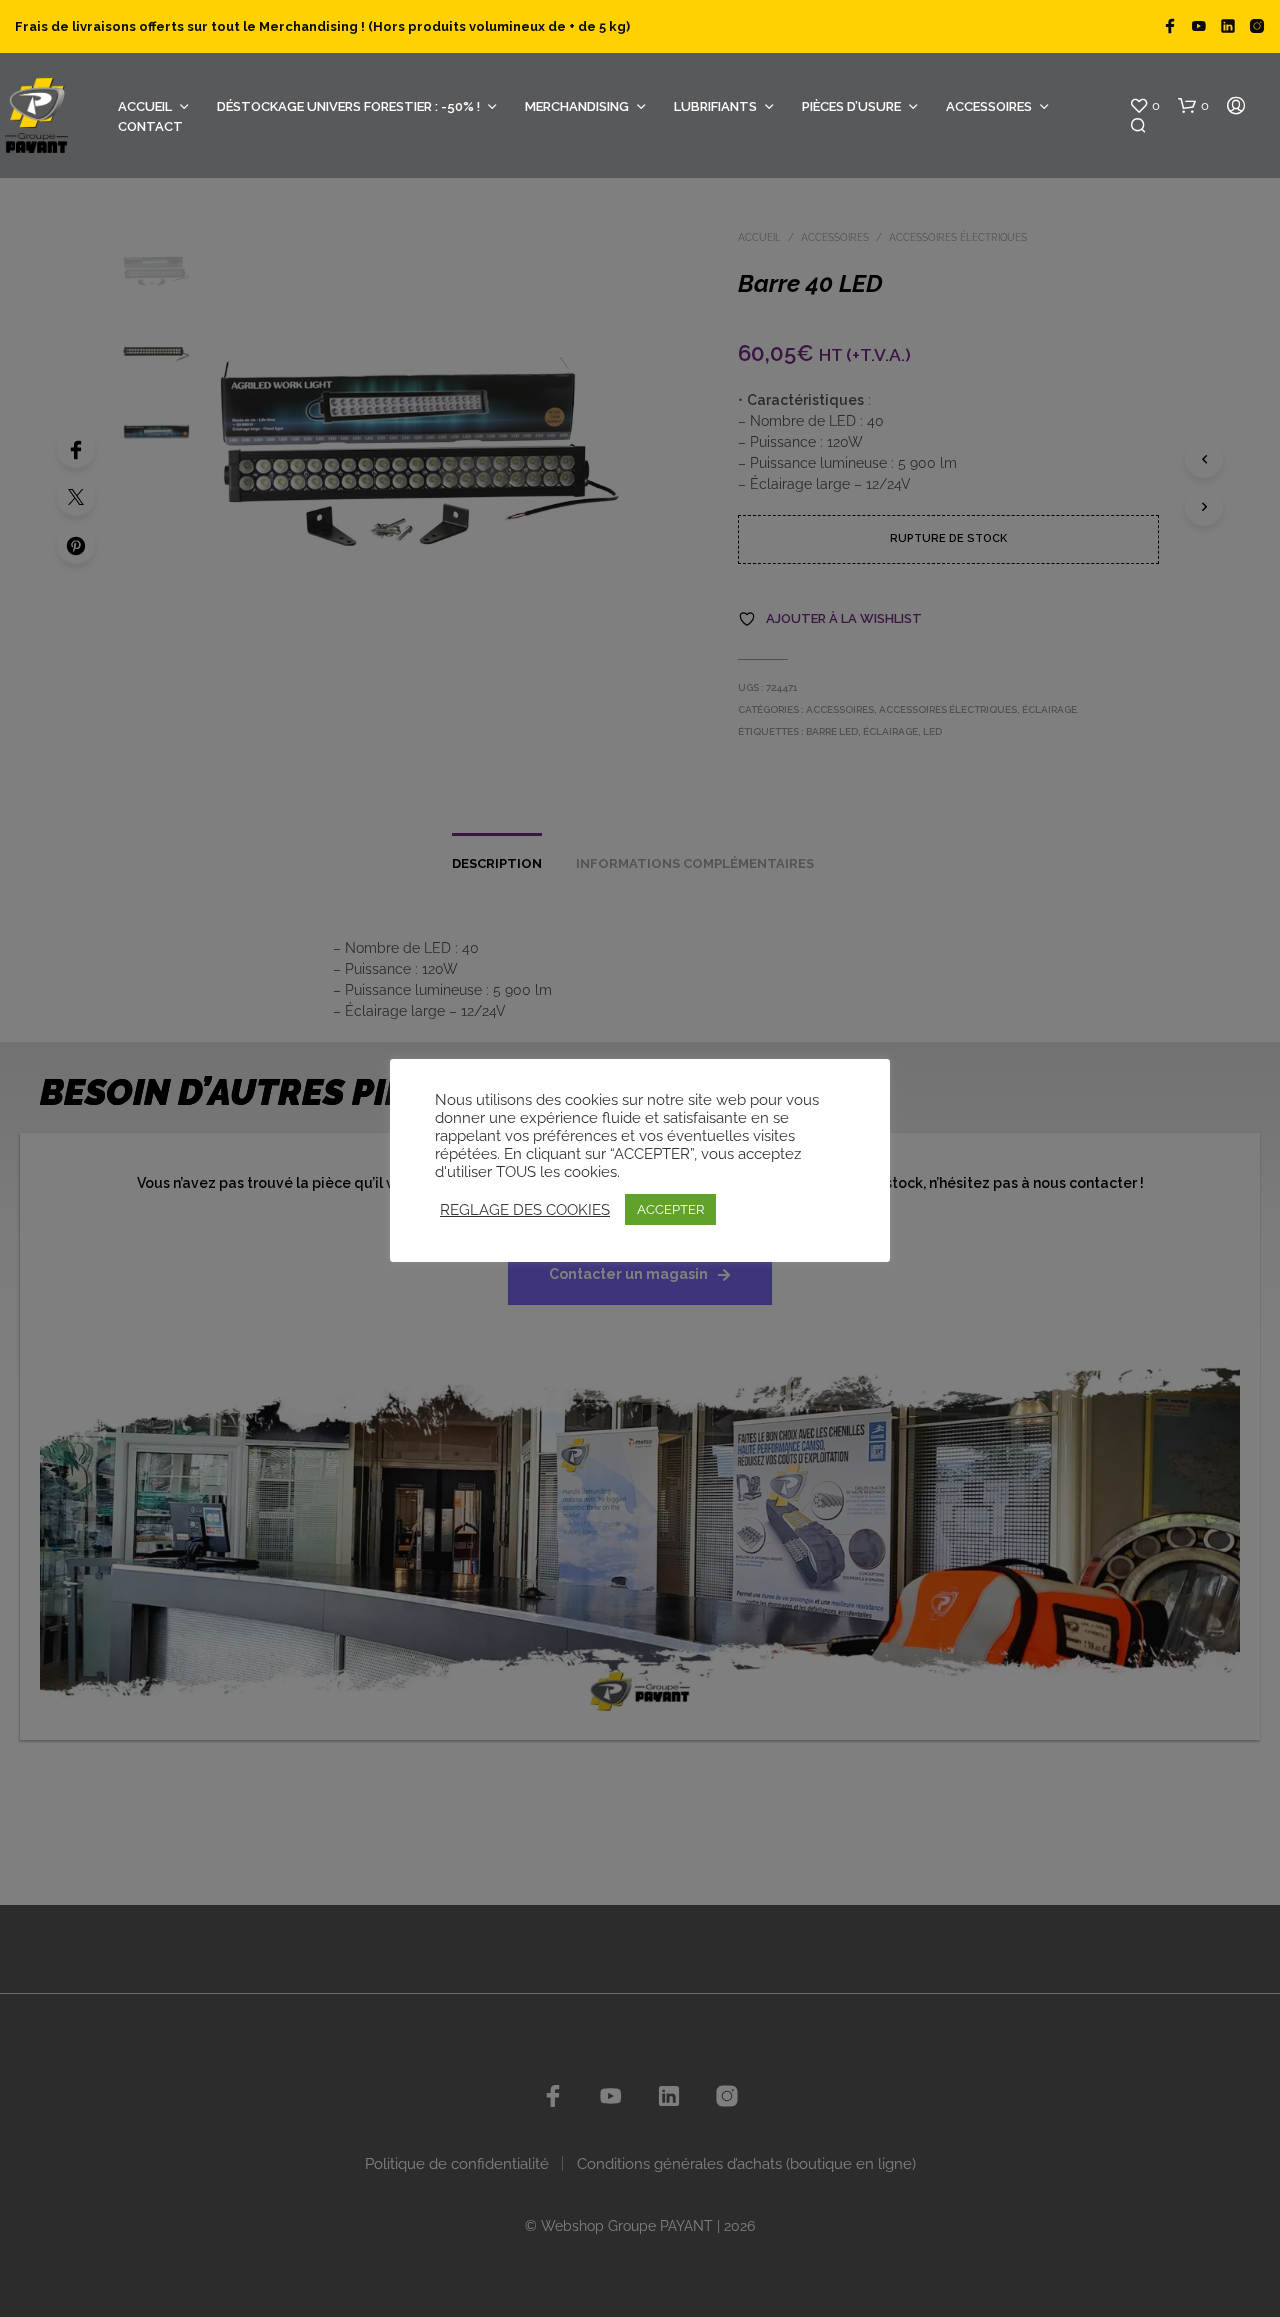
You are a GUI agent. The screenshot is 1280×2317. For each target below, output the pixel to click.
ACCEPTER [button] (670, 1209)
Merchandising (577, 106)
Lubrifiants (715, 106)
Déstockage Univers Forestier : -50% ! (348, 106)
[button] (1144, 106)
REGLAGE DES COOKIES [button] (525, 1209)
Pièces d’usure (851, 106)
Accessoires (989, 106)
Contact (150, 126)
